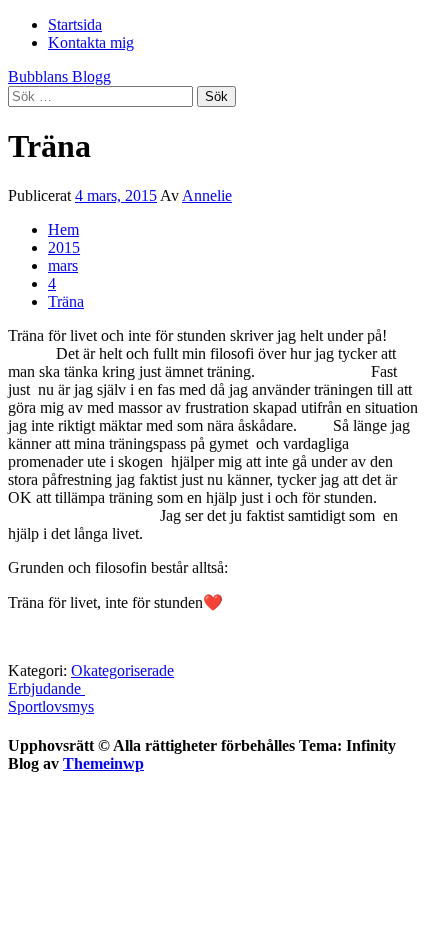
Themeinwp (103, 763)
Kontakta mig (91, 42)
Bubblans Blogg (59, 76)
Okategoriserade (122, 670)
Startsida (75, 24)
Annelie (207, 195)
